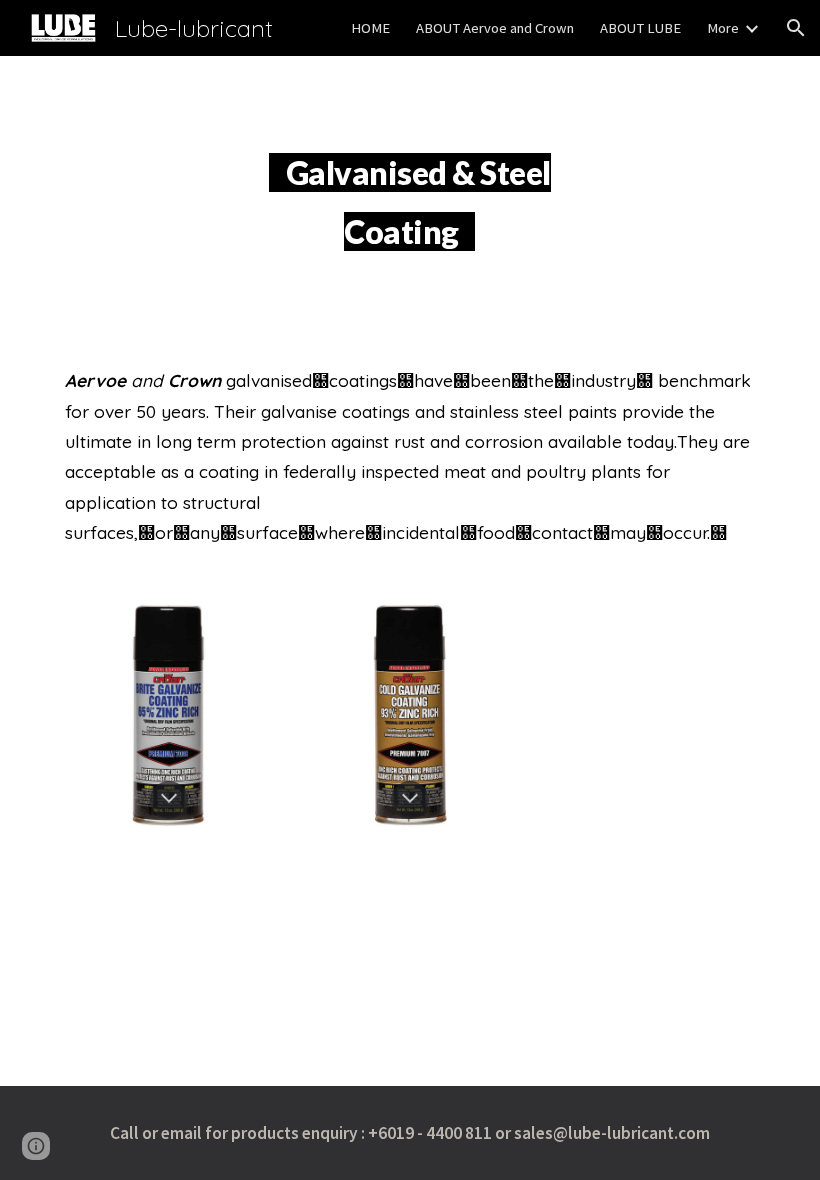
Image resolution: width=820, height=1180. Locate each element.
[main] (410, 195)
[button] (796, 28)
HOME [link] (370, 28)
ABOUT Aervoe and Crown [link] (495, 28)
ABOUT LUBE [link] (640, 28)
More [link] (723, 28)
